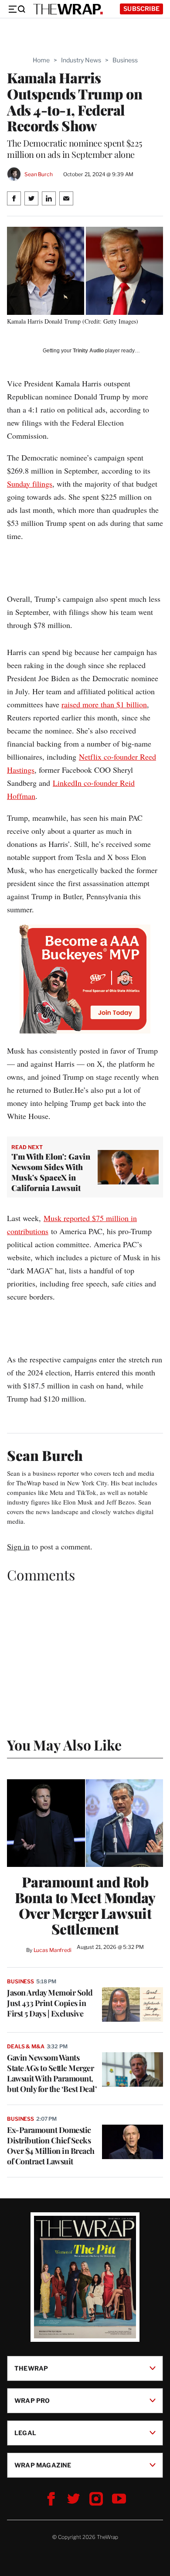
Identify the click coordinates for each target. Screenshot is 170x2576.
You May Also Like (64, 1745)
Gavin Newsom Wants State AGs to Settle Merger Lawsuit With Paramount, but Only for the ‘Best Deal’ (52, 2073)
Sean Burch (39, 174)
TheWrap (31, 2368)
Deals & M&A (26, 2046)
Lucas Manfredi (53, 1950)
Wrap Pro (32, 2400)
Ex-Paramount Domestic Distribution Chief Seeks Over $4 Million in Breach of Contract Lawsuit (51, 2146)
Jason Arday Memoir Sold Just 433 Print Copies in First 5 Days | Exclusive (50, 2003)
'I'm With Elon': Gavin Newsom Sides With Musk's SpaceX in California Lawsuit (51, 1172)
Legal (25, 2433)
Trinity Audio (88, 351)
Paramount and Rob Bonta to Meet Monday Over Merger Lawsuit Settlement (85, 1905)
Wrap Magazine (43, 2465)
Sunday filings (30, 484)
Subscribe (141, 9)
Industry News (81, 60)
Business (125, 60)
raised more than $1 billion (104, 704)
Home (41, 60)
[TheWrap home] (68, 9)
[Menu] (17, 9)
